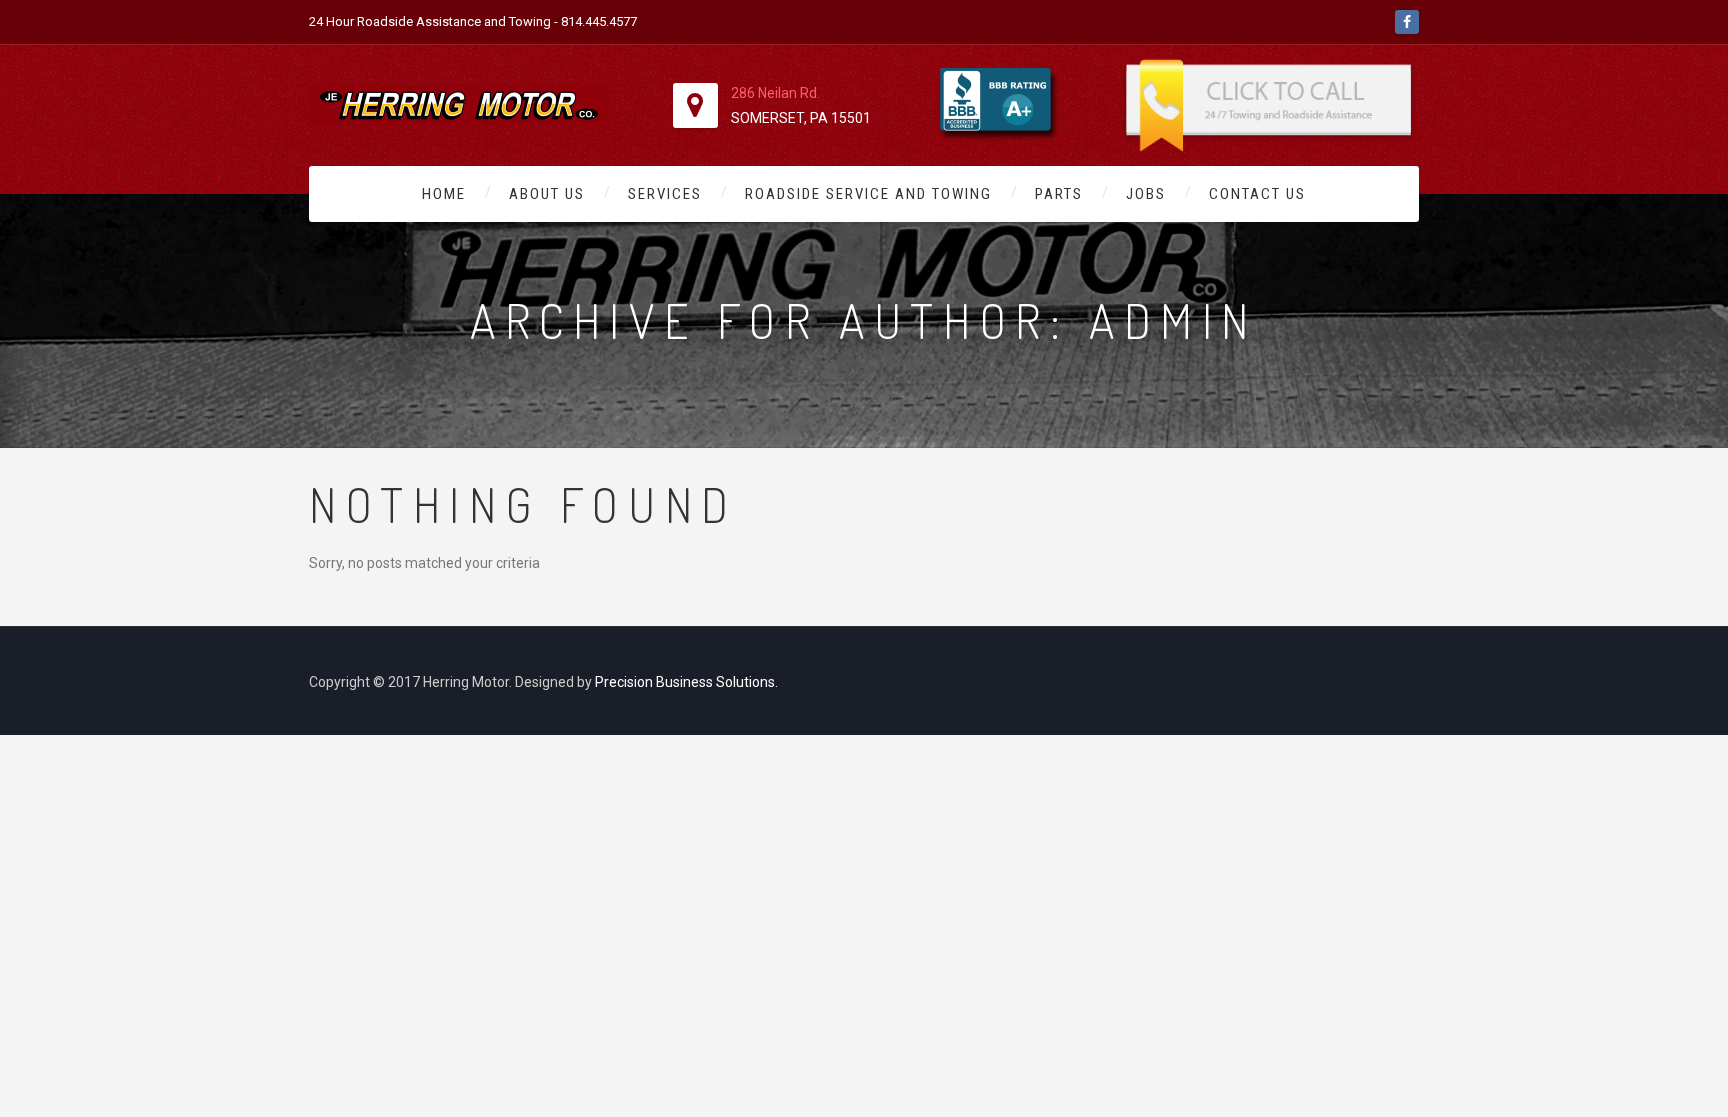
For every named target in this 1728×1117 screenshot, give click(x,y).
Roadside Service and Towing (868, 194)
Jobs (1146, 194)
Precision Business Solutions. (686, 682)
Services (665, 194)
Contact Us (1257, 194)
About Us (547, 194)
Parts (1059, 194)
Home (444, 194)
